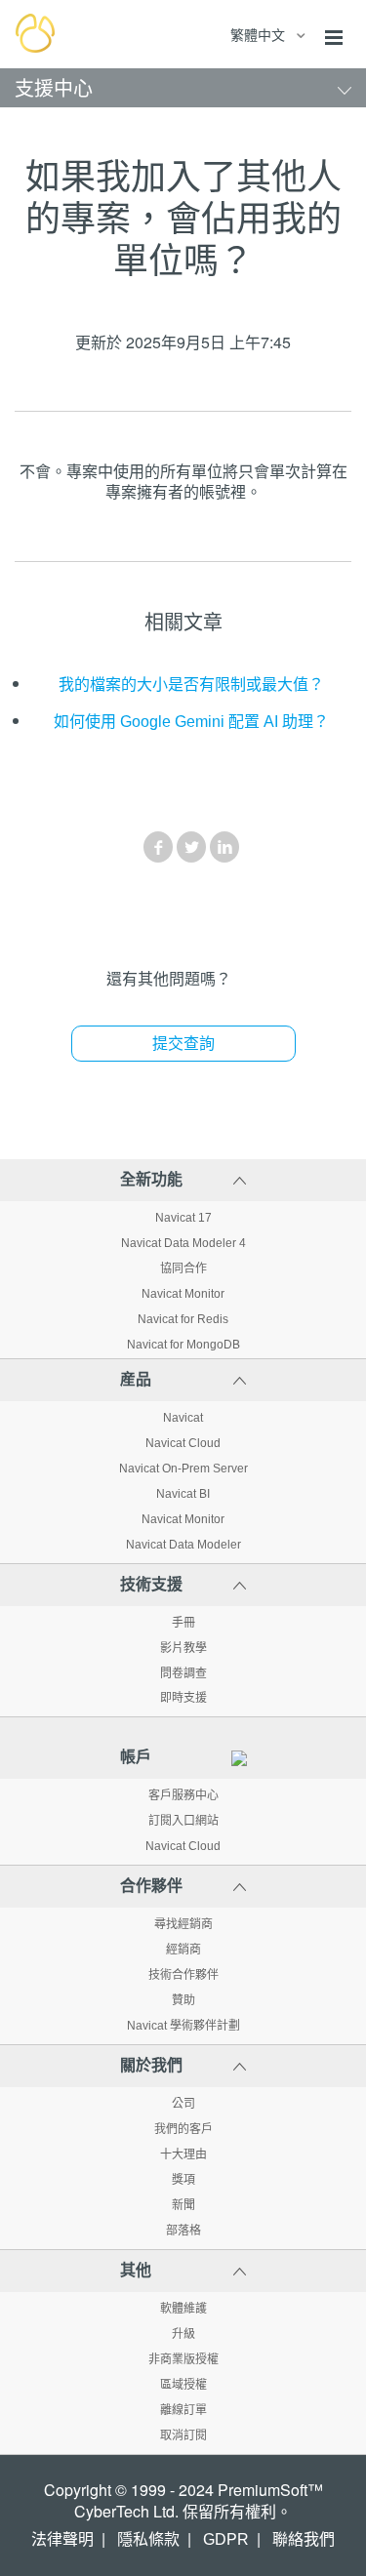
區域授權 (183, 2385)
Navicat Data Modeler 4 (183, 1243)
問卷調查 (183, 1673)
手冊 (183, 1623)
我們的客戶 (183, 2129)
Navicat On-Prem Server (183, 1469)
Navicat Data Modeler (183, 1545)
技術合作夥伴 (183, 1975)
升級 (183, 2334)
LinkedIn (224, 847)
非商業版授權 (183, 2359)
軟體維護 (183, 2309)
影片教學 (183, 1648)
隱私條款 (148, 2539)
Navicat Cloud (183, 1443)
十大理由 (183, 2154)
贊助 (183, 2000)
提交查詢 (183, 1044)
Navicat (183, 1418)
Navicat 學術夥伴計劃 (183, 2026)
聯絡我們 (304, 2539)
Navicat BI (183, 1494)
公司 (183, 2104)
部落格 (183, 2231)
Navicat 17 (183, 1218)
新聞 (183, 2205)
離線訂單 (183, 2410)
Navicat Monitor (183, 1294)
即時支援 (183, 1698)
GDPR (226, 2539)
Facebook (158, 847)
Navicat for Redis (183, 1319)
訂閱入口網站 (183, 1821)
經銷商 (183, 1950)
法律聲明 (62, 2539)
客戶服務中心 (183, 1795)
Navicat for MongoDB (183, 1345)
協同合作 (183, 1268)
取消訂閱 (183, 2435)
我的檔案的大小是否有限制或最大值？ (191, 684)
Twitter (191, 847)
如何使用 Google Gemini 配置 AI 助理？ (191, 722)
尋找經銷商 (183, 1924)
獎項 (183, 2180)
